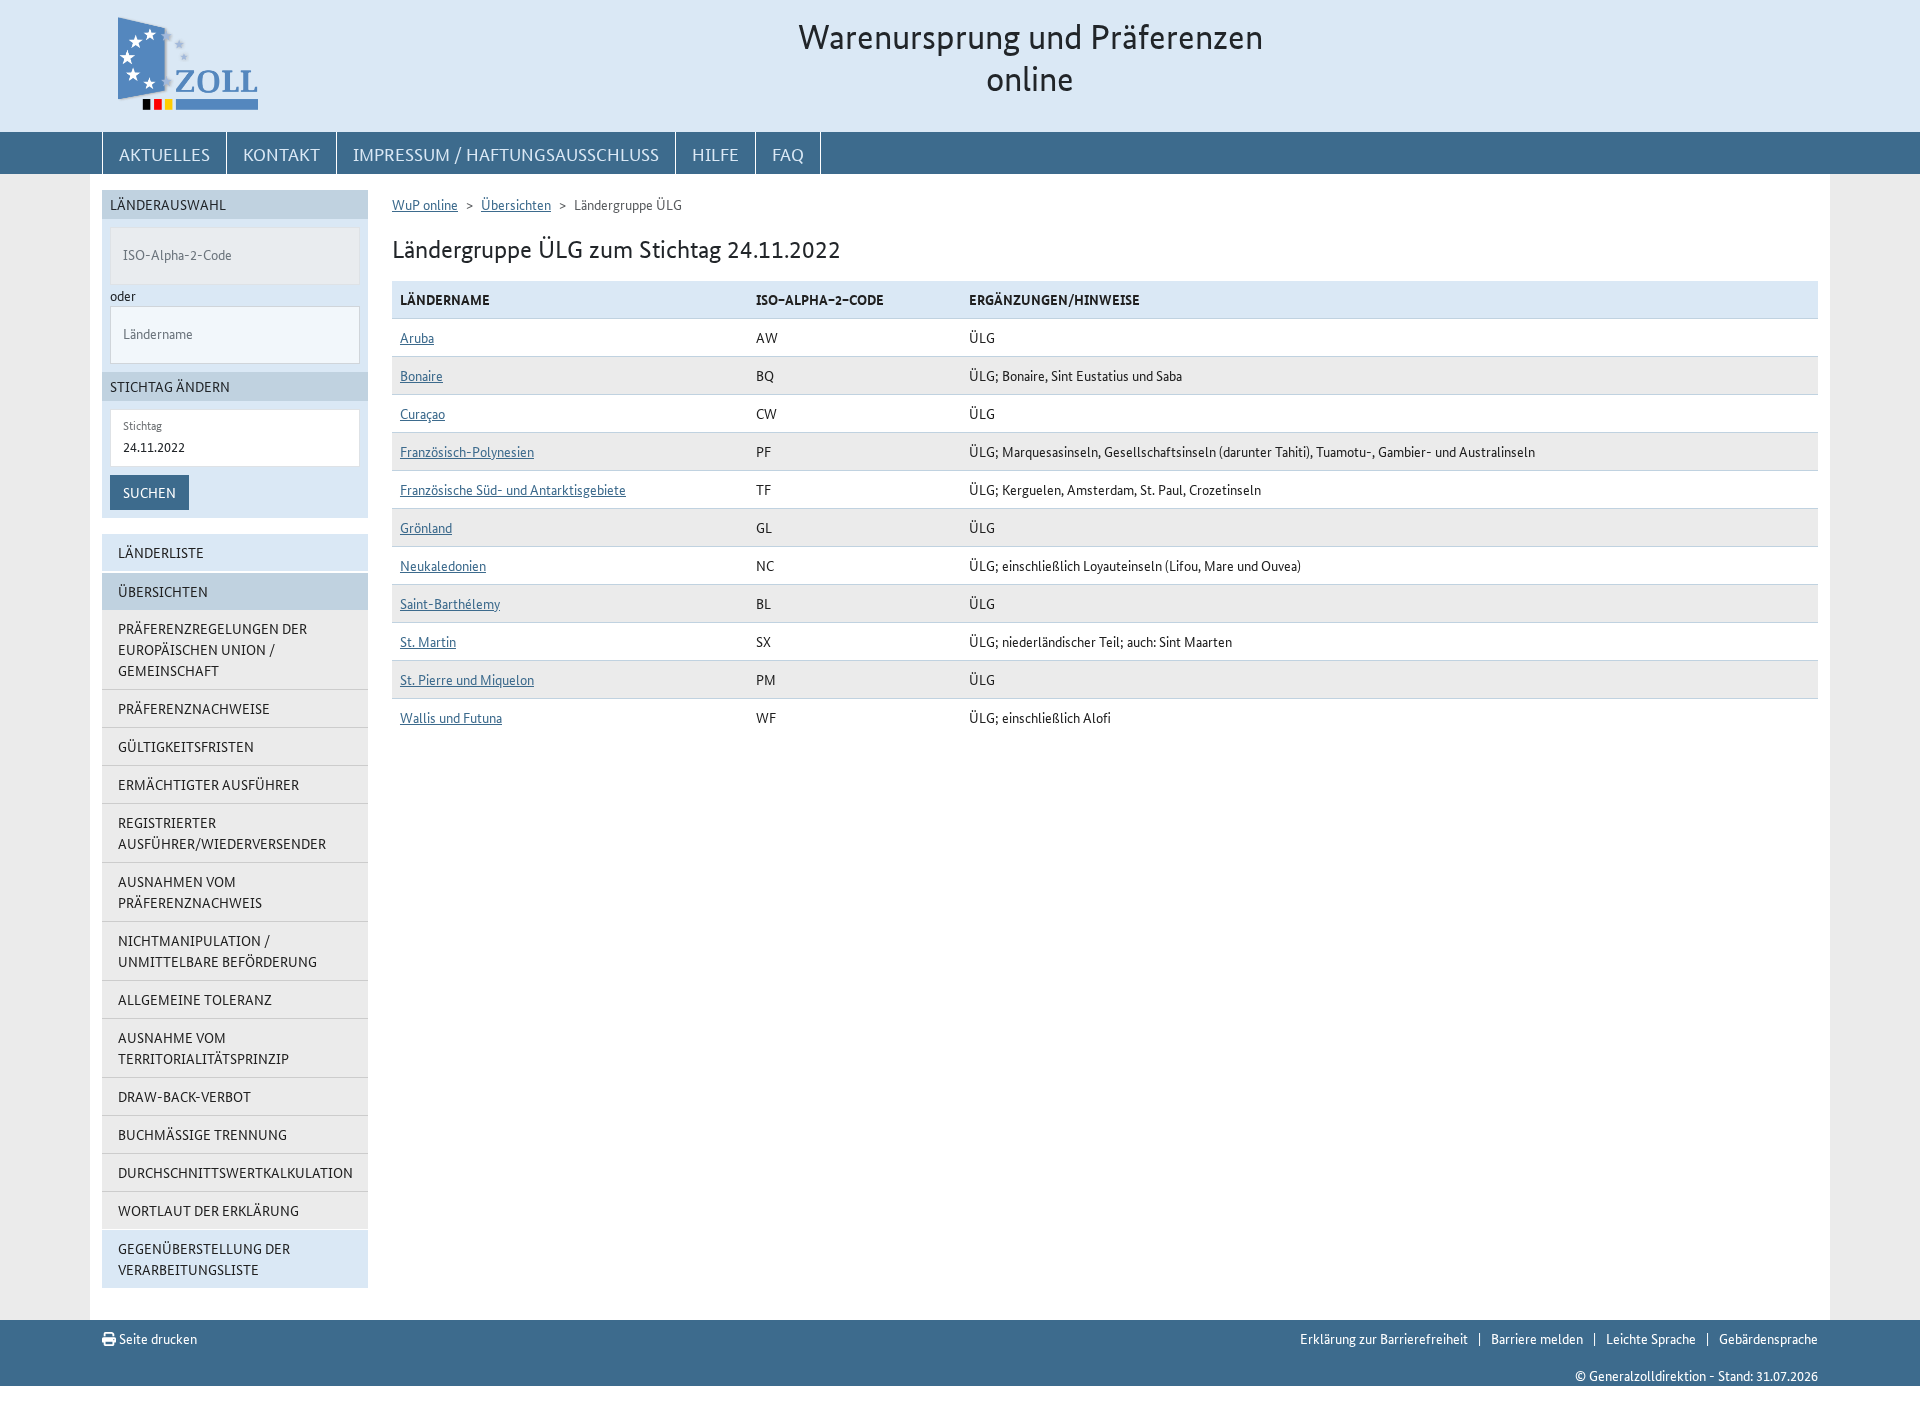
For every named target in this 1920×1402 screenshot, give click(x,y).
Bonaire (421, 375)
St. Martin (428, 641)
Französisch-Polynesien (467, 451)
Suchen (149, 492)
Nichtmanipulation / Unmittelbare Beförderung (217, 950)
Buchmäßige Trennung (202, 1134)
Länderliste (161, 552)
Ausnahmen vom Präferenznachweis (190, 891)
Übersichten (516, 204)
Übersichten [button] (163, 591)
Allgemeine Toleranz (195, 999)
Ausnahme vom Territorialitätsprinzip (203, 1047)
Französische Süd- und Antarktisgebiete (513, 489)
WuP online (425, 204)
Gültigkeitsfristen (186, 746)
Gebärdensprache (1768, 1338)
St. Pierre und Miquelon (467, 679)
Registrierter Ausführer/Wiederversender (222, 832)
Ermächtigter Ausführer (208, 784)
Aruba (417, 337)
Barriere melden (1537, 1338)
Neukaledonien (443, 565)
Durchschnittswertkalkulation (235, 1172)
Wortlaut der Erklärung (208, 1210)
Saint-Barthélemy (450, 603)
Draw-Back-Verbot (184, 1096)
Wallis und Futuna (451, 717)
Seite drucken (156, 1338)
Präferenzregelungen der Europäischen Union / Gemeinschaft (212, 649)
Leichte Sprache (1651, 1338)
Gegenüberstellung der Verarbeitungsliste (204, 1258)
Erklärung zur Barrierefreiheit (1384, 1338)
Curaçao (422, 413)
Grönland (426, 527)
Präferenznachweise (194, 708)
